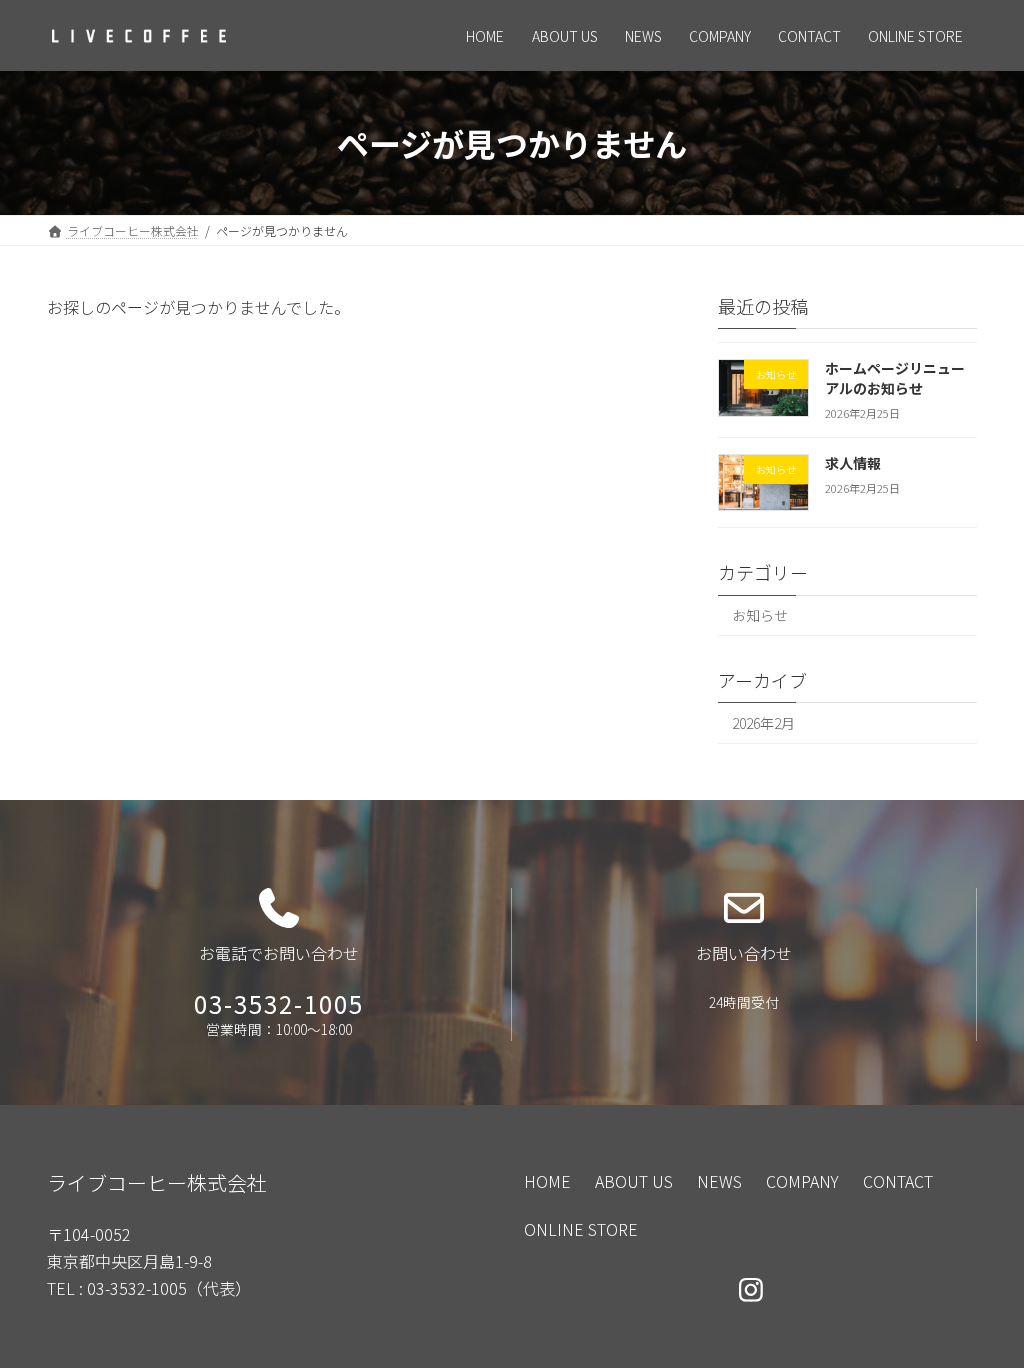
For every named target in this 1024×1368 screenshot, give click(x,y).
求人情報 (853, 463)
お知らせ (760, 616)
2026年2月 (763, 723)
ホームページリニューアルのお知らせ (895, 378)
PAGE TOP (979, 1302)
